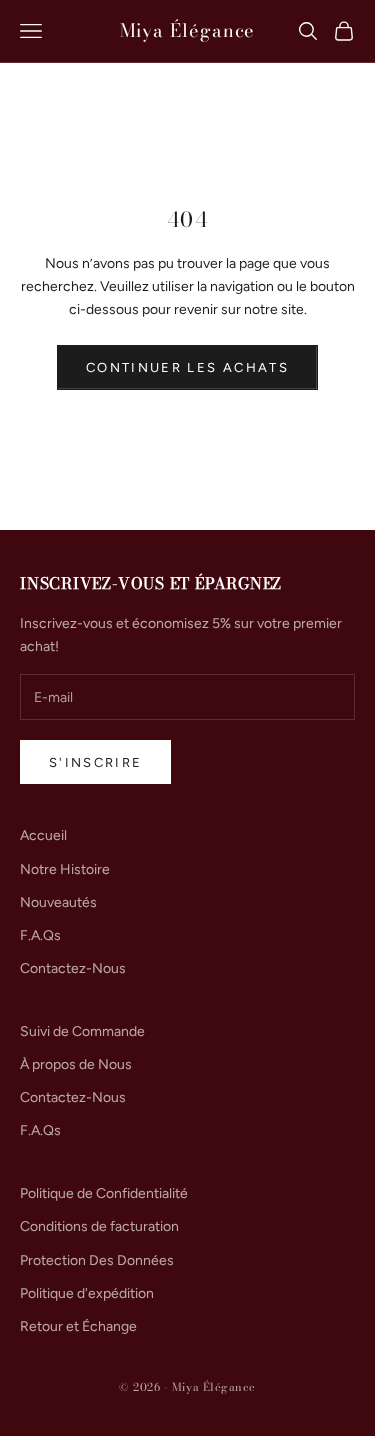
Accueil (43, 835)
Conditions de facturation (99, 1226)
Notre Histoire (65, 869)
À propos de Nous (76, 1064)
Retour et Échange (78, 1326)
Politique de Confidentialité (104, 1193)
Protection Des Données (97, 1260)
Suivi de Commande (82, 1031)
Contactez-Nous (73, 968)
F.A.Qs (40, 935)
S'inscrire (95, 762)
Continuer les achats (187, 367)
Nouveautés (58, 902)
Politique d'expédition (87, 1293)
